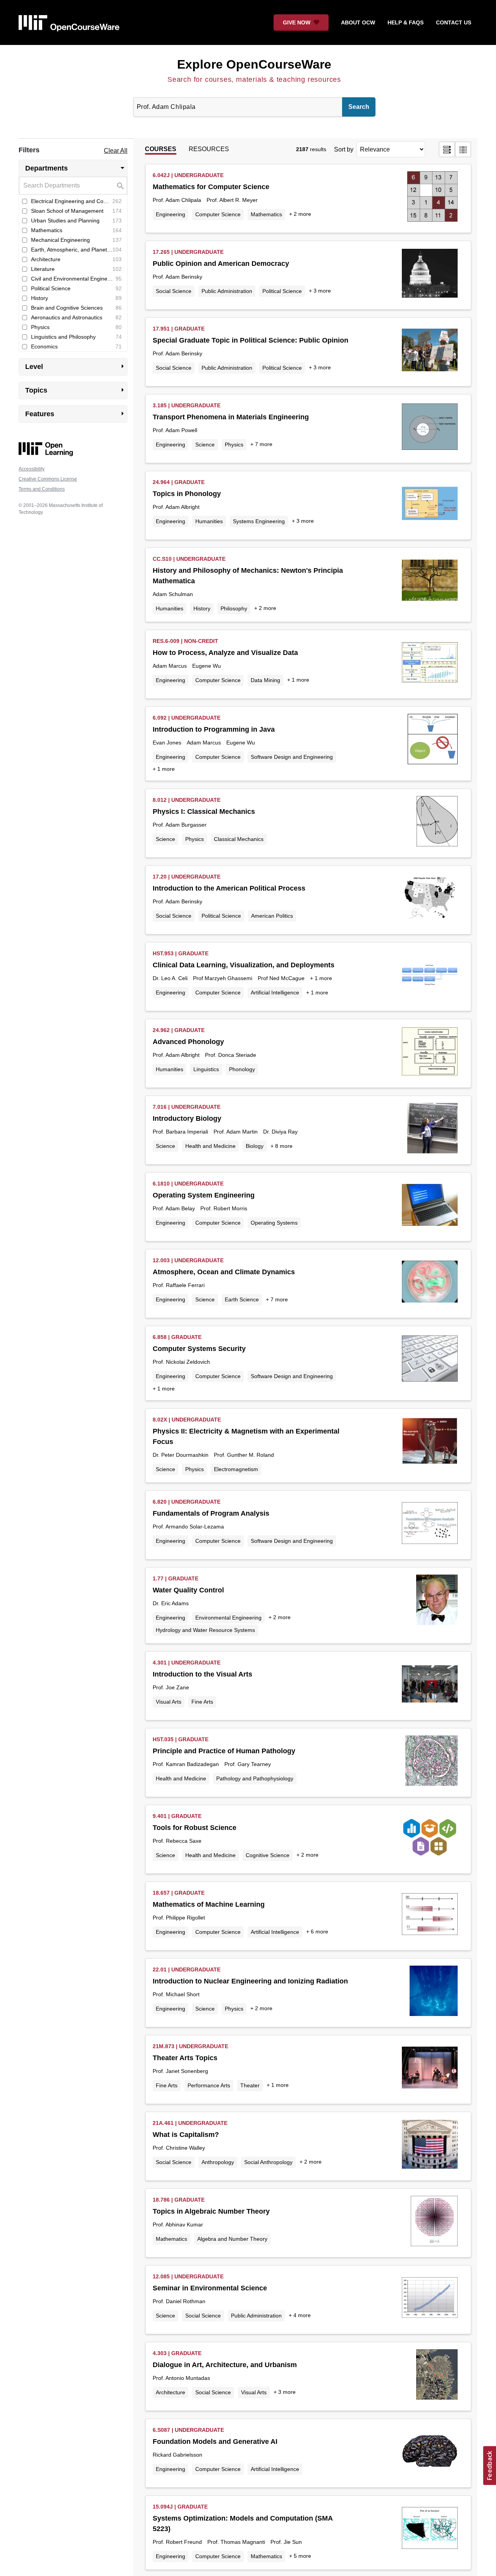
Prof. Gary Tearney (248, 1764)
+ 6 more (317, 1932)
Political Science (282, 291)
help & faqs (406, 22)
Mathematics (266, 214)
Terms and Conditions (42, 489)
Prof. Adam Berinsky (177, 277)
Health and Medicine (210, 1146)
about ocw (358, 22)
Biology (255, 1146)
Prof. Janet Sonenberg (180, 2071)
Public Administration (227, 291)
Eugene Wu (207, 666)
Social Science (174, 291)
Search (359, 107)
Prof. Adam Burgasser (180, 825)
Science (205, 445)
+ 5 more (300, 2556)
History (202, 608)
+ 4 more (300, 2315)
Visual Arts (169, 1702)
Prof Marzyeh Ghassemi (223, 978)
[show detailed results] (447, 149)
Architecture (170, 2392)
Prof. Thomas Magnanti (236, 2542)
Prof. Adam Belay (174, 1208)
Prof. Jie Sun (286, 2542)
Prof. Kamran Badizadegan (186, 1764)
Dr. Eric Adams (171, 1603)
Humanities (209, 521)
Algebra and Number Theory (232, 2239)
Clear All (116, 151)
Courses (161, 149)
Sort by (344, 149)
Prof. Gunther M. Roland (244, 1455)
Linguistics (206, 1069)
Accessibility (32, 469)
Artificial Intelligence (275, 992)
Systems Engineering (259, 521)
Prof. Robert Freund (177, 2542)
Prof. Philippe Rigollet (179, 1918)
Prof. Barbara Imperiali (180, 1132)
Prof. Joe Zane (171, 1687)
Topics (76, 390)
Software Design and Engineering (292, 757)
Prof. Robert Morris (224, 1208)
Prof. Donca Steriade (231, 1055)
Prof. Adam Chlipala (177, 200)
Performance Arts (209, 2085)
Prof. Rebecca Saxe (177, 1841)
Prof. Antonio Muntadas (181, 2378)
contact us (454, 22)
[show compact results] (463, 149)
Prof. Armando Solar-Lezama (188, 1527)
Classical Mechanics (239, 839)
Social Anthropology (268, 2162)
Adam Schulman (173, 594)
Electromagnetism (236, 1469)
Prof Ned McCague (281, 978)
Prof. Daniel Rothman (179, 2301)
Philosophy (234, 608)
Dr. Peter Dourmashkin (181, 1455)
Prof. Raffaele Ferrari (179, 1285)
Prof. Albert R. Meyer (232, 200)
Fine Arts (202, 1702)
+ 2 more (300, 214)
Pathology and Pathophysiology (255, 1778)
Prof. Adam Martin (236, 1132)
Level (76, 366)
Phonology (242, 1069)
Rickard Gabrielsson (177, 2455)
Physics (234, 445)
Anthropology (218, 2162)
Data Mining (265, 680)
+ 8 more (282, 1146)
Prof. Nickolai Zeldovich (181, 1362)
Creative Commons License (48, 479)
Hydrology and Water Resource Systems (205, 1630)
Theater (250, 2085)
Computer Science (218, 214)
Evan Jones (167, 743)
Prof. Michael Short (176, 1994)
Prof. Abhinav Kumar (178, 2224)
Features (76, 414)
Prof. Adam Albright (176, 507)
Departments (76, 168)
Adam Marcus (170, 666)
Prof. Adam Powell (175, 430)
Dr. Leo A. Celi (170, 978)
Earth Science (242, 1299)
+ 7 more (261, 444)
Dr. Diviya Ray (280, 1132)
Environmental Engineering (228, 1618)
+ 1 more (298, 680)
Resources (209, 149)
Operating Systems (274, 1223)
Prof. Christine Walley (179, 2148)
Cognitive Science (268, 1855)
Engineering (170, 214)
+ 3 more (320, 291)
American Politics (272, 916)
